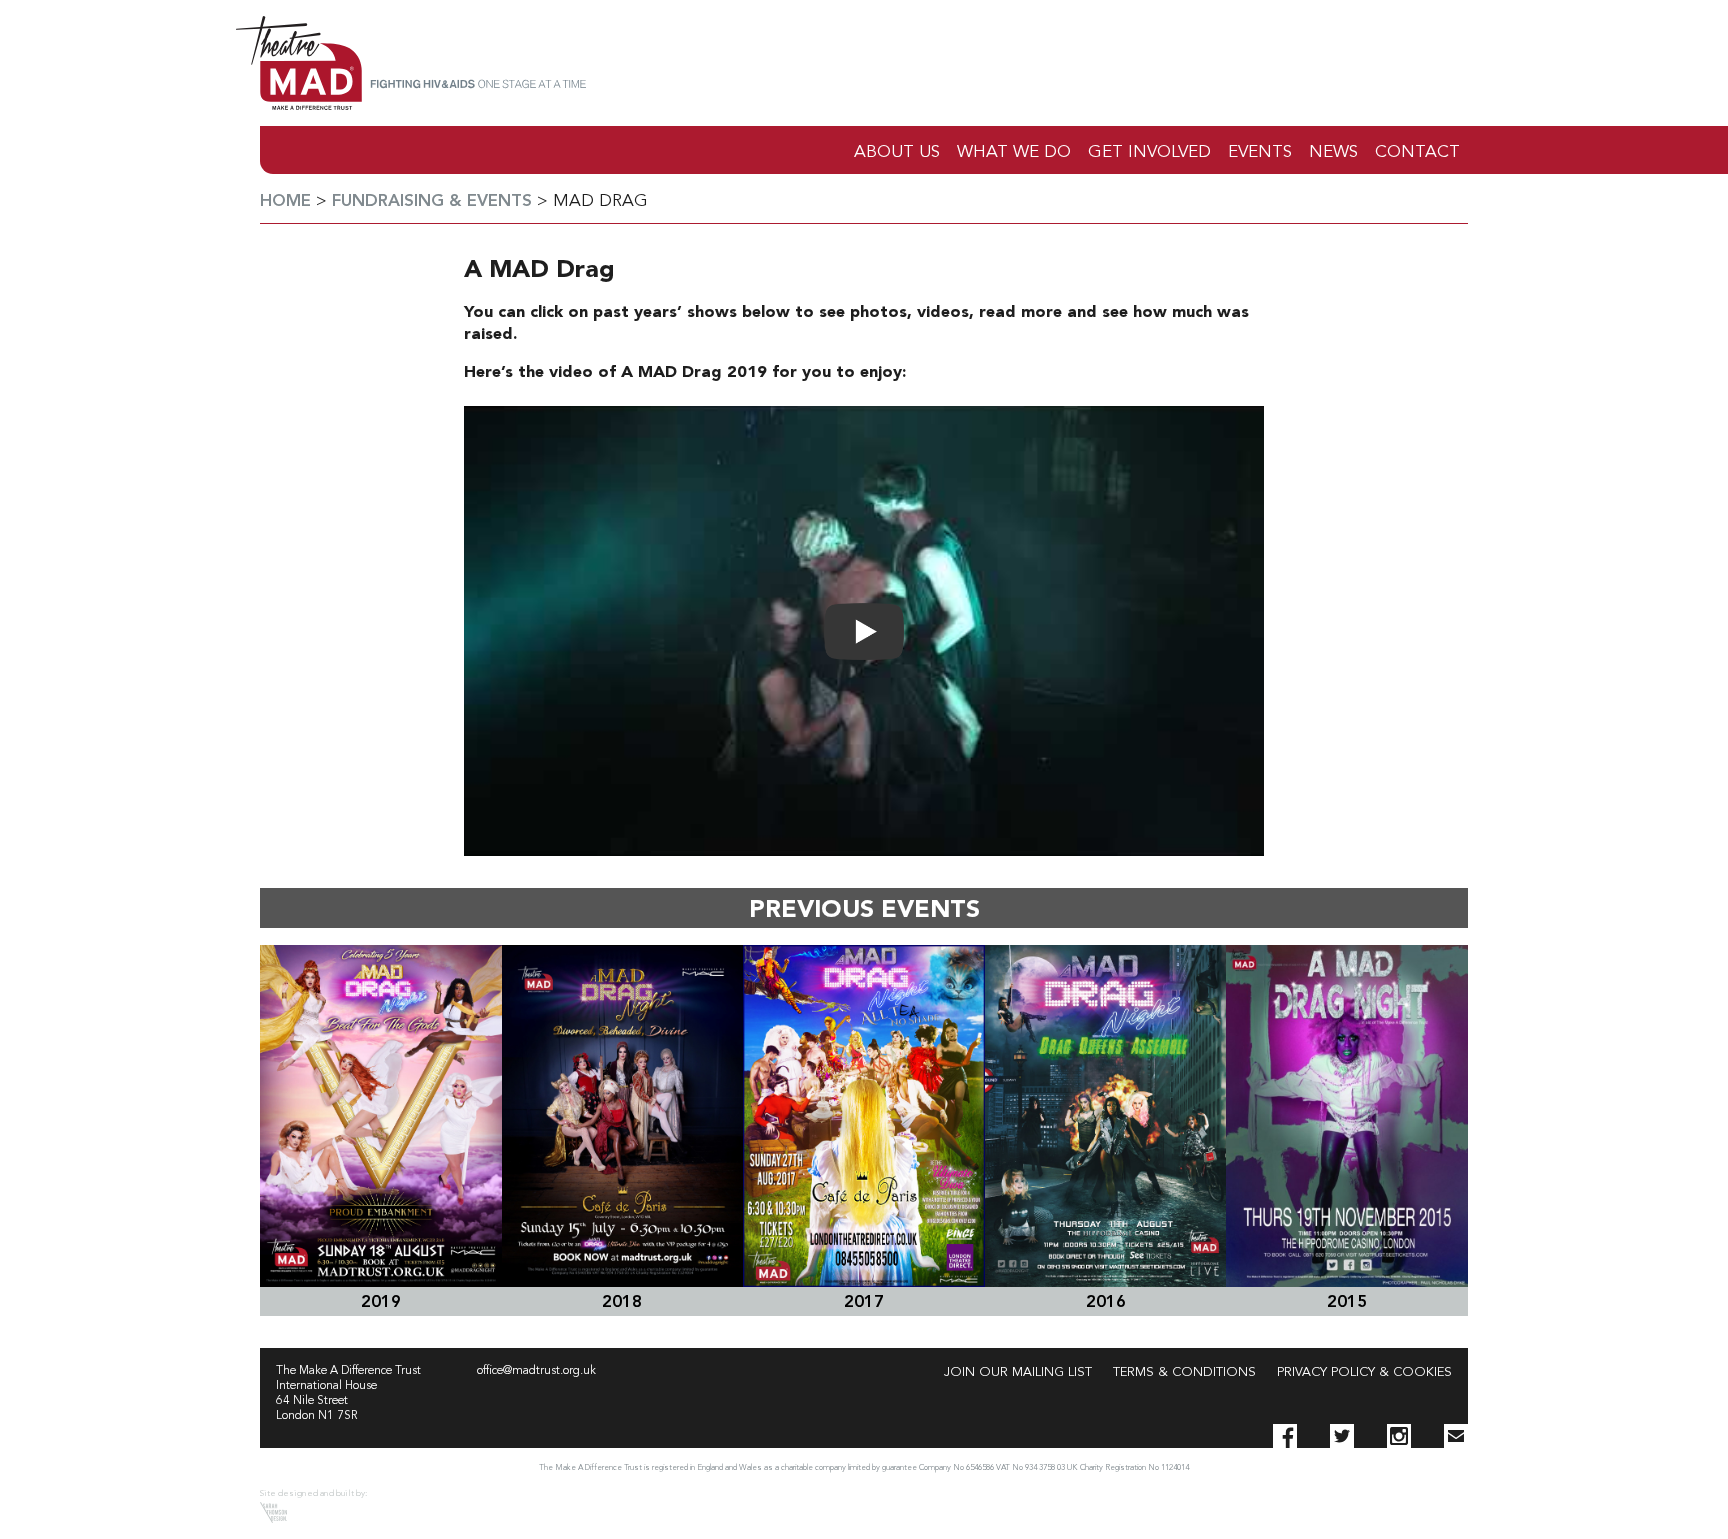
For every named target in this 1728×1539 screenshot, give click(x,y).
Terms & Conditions (1184, 1372)
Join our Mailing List (1018, 1372)
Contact (1417, 152)
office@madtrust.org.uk (536, 1371)
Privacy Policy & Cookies (1364, 1372)
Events (1260, 152)
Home (285, 201)
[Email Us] (1456, 1436)
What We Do (1014, 152)
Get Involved (1149, 152)
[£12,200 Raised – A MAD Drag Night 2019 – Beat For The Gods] (381, 1116)
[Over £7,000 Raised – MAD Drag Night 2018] (623, 1116)
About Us (897, 152)
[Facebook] (1285, 1436)
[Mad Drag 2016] (1106, 1116)
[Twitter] (1342, 1436)
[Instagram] (1399, 1436)
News (1333, 152)
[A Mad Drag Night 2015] (1347, 1116)
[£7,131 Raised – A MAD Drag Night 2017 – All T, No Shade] (864, 1116)
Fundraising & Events (432, 201)
